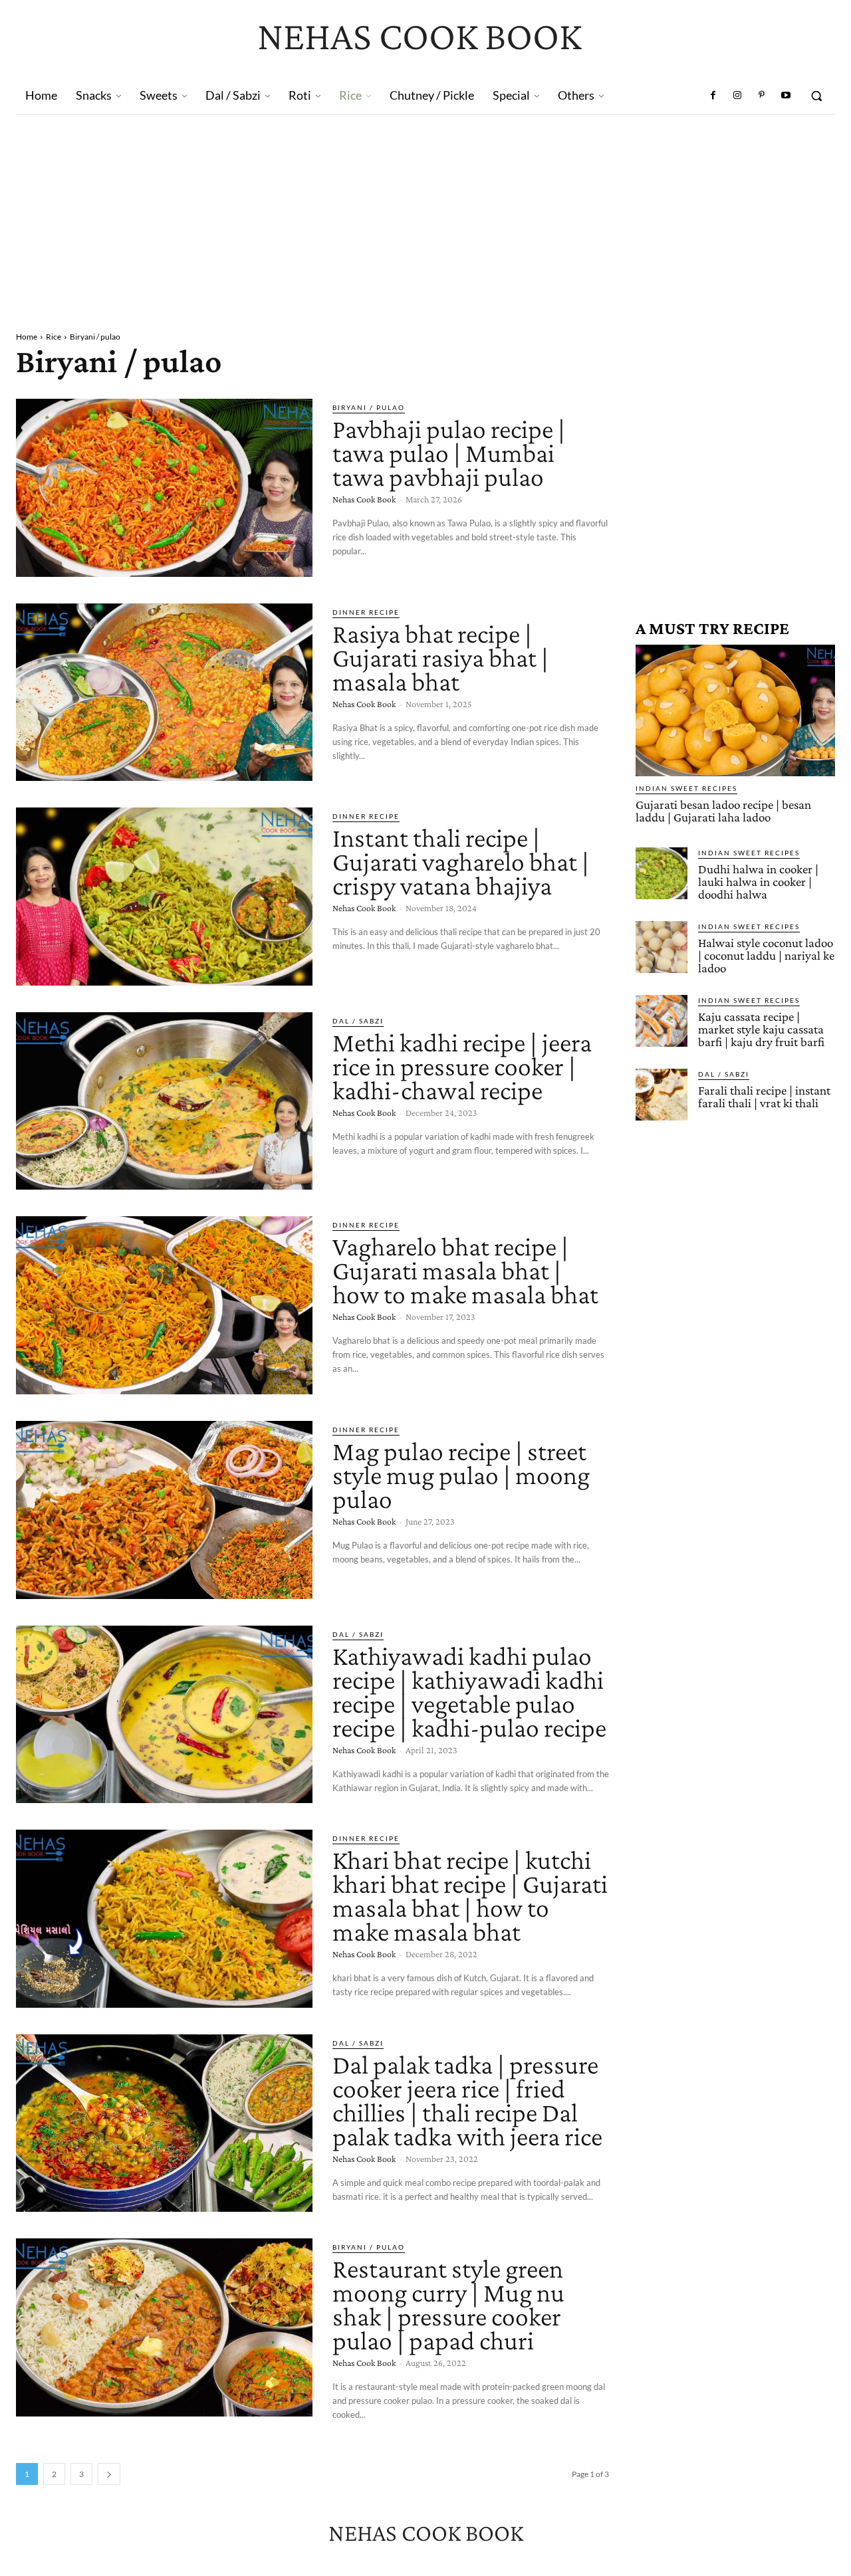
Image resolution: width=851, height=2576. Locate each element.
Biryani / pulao (369, 407)
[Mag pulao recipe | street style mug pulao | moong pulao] (164, 1510)
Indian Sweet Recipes (686, 788)
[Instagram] (737, 96)
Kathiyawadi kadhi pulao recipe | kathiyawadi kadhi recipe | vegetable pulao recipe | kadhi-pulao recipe (469, 1692)
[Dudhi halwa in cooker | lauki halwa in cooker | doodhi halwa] (662, 873)
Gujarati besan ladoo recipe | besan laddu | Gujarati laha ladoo (723, 811)
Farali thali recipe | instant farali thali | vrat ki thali (764, 1097)
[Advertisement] (425, 215)
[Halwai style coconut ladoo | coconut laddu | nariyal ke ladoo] (662, 947)
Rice (54, 337)
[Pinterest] (761, 96)
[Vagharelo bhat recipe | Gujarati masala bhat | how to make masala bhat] (164, 1305)
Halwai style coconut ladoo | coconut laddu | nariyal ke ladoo (766, 955)
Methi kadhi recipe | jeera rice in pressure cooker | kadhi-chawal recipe (462, 1066)
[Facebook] (713, 96)
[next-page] (109, 2474)
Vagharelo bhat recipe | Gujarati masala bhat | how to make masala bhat (465, 1270)
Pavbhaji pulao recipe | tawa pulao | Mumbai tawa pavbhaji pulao (449, 453)
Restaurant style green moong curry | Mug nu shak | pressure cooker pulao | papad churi (448, 2305)
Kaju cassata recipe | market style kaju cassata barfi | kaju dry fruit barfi (761, 1029)
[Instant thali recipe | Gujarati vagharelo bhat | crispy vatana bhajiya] (164, 897)
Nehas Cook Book (364, 499)
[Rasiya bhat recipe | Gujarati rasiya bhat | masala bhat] (164, 693)
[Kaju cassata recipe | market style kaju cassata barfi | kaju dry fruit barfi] (662, 1021)
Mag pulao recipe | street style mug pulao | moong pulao (461, 1475)
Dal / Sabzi (358, 1021)
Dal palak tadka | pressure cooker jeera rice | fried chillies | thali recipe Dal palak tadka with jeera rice (467, 2100)
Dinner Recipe (366, 612)
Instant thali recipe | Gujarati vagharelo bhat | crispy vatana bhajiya (461, 862)
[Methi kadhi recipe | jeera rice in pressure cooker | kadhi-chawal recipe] (164, 1101)
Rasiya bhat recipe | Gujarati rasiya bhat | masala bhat (440, 658)
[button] (816, 96)
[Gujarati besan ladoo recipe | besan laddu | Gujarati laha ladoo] (735, 710)
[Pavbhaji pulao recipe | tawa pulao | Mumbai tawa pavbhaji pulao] (164, 488)
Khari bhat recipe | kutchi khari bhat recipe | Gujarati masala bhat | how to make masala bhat (470, 1896)
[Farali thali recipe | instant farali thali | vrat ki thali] (662, 1095)
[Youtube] (786, 96)
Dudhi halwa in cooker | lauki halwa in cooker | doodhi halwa (758, 882)
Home (27, 337)
